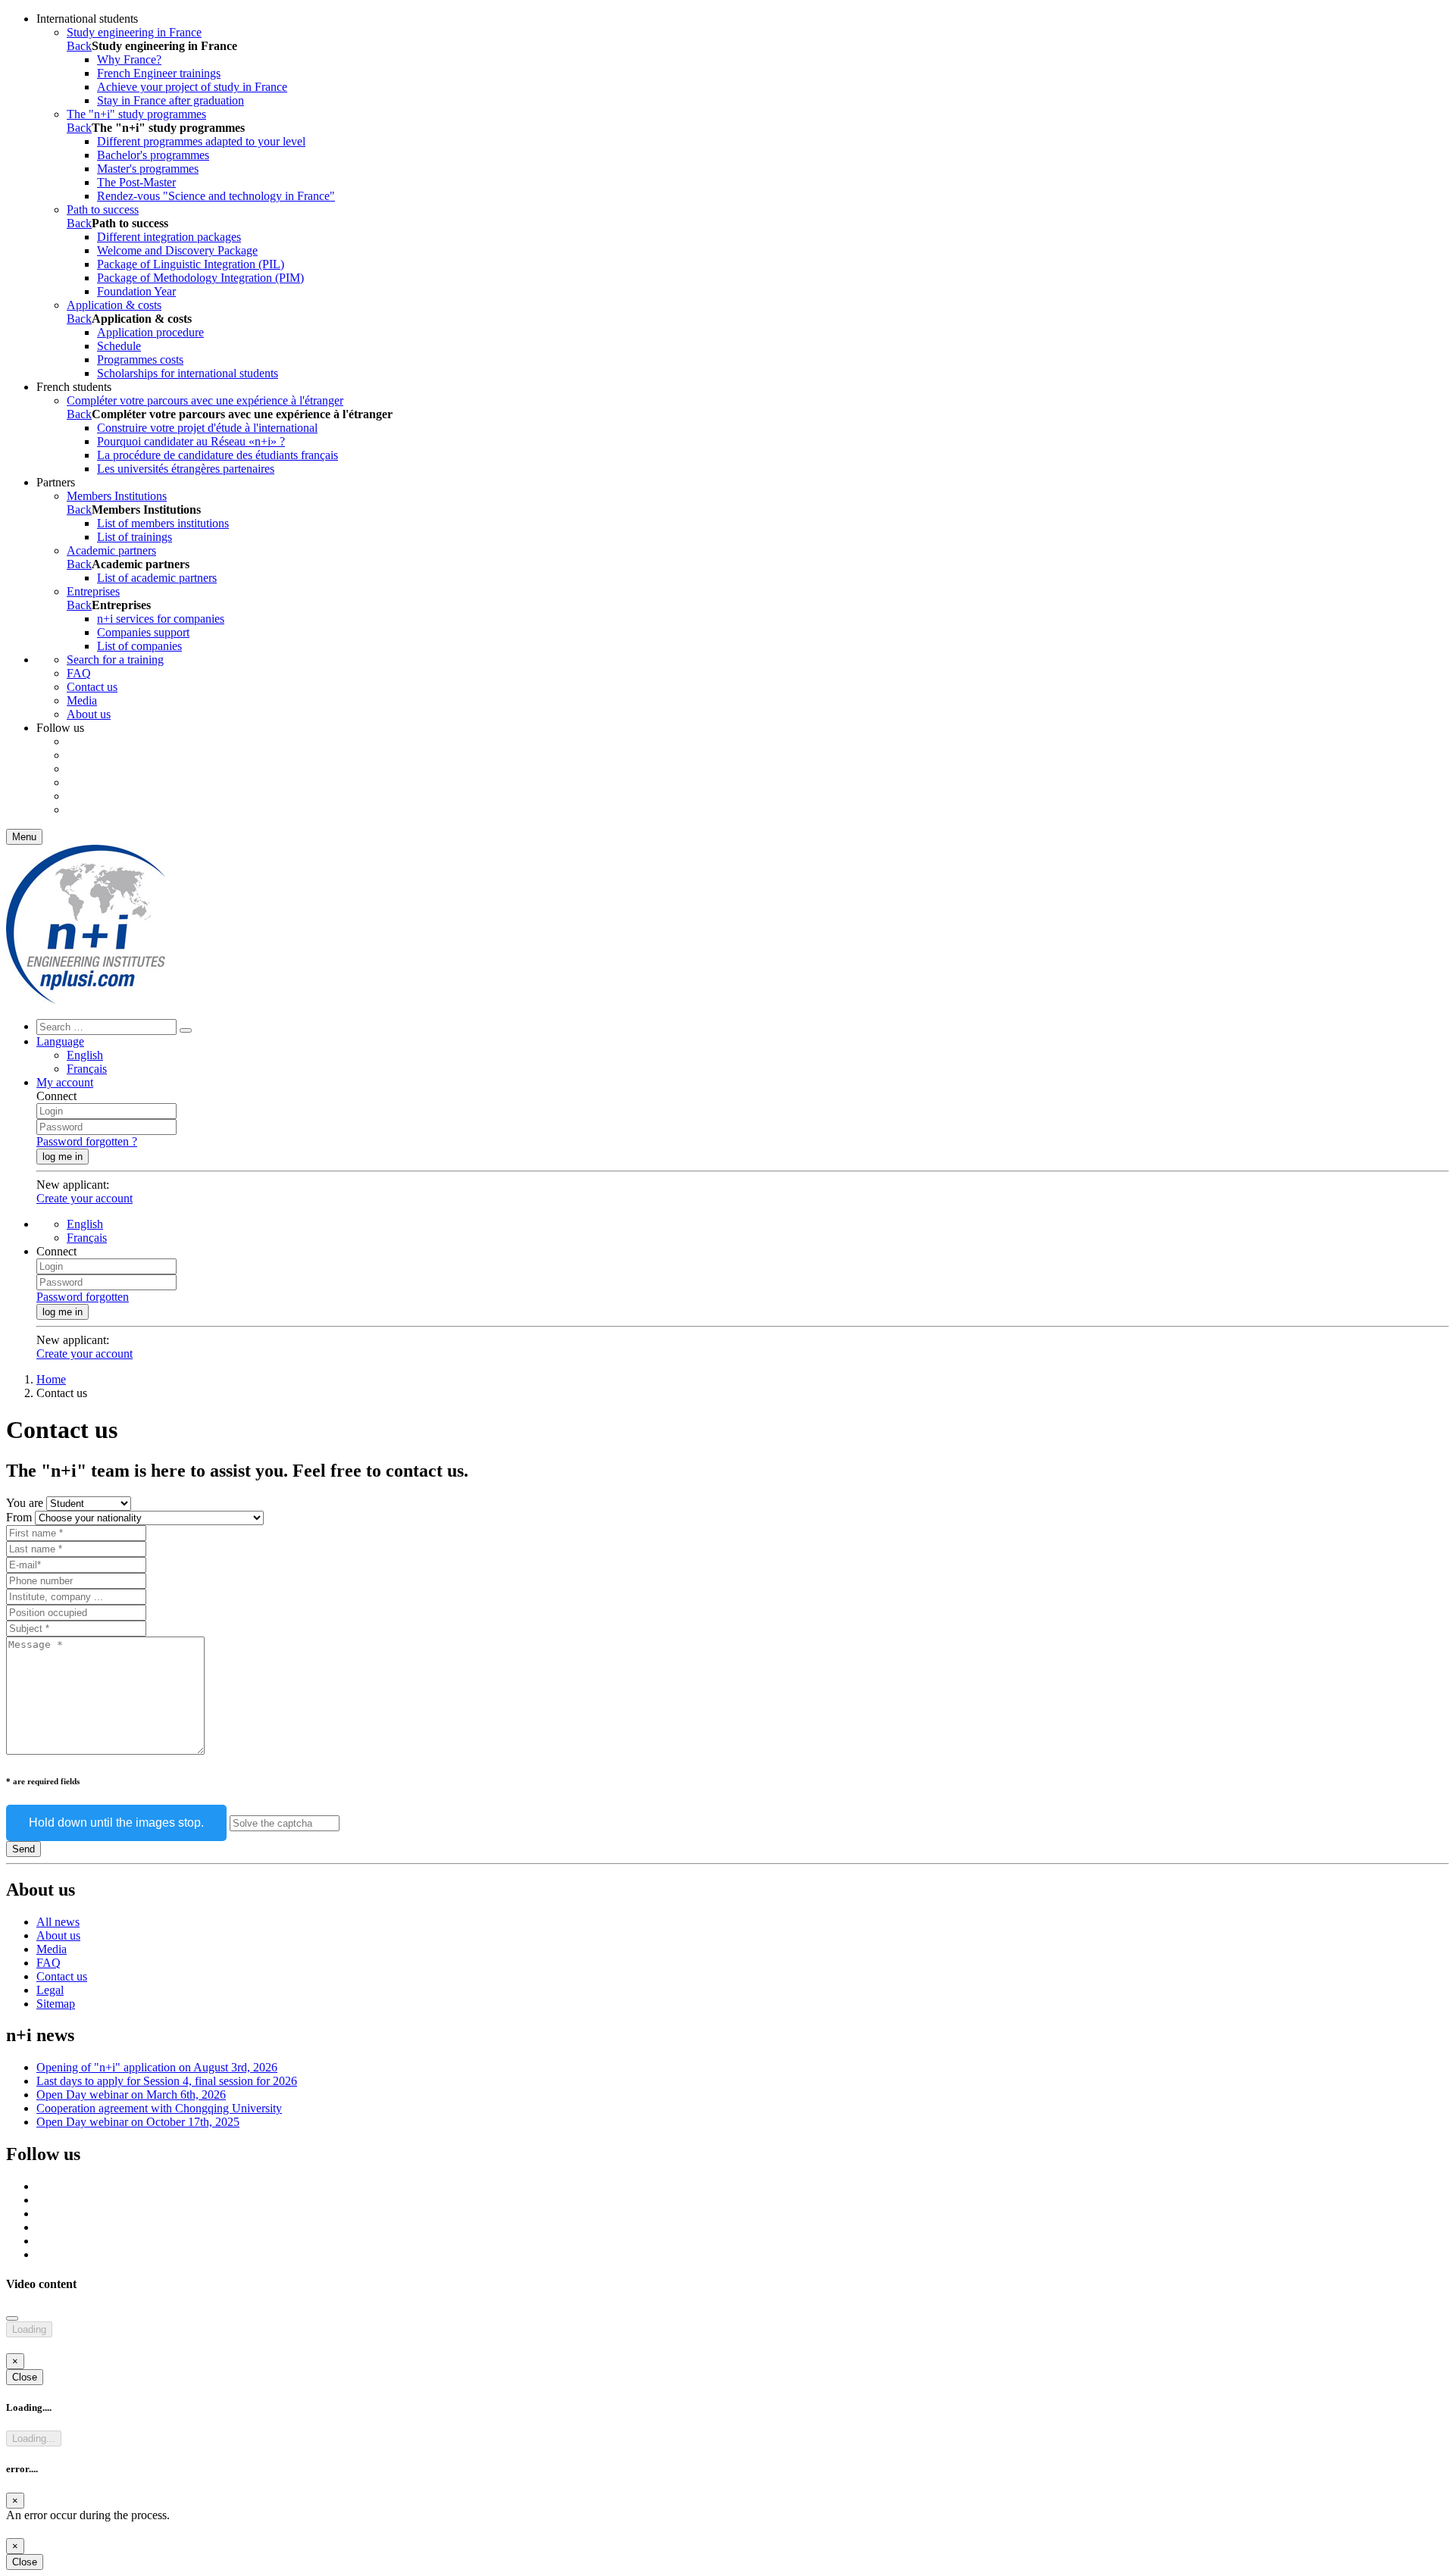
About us (89, 714)
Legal (50, 1990)
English (85, 1055)
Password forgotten (83, 1297)
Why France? (129, 59)
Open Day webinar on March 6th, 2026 (131, 2095)
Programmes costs (140, 360)
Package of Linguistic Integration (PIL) (191, 264)
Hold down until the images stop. (116, 1823)
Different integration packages (169, 237)
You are (25, 1503)
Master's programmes (148, 169)
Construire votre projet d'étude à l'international (207, 428)
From (19, 1517)
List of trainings (135, 537)
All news (58, 1922)
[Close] (12, 2318)
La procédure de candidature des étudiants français (217, 455)
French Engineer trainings (159, 73)
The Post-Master (136, 182)
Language (60, 1041)
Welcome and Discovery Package (177, 250)
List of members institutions (163, 523)
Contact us (92, 687)
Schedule (119, 346)
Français (87, 1069)
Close (25, 2377)
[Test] (86, 1000)
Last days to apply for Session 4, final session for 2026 (167, 2081)
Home (51, 1379)
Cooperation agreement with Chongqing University (159, 2108)
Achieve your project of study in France (192, 87)
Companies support (143, 632)
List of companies (139, 646)
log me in (63, 1157)
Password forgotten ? (87, 1141)
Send (23, 1849)
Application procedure (150, 332)
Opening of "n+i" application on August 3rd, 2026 (157, 2067)
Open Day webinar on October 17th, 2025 (138, 2122)
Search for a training (115, 660)
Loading (29, 2329)
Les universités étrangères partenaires (186, 469)
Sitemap (56, 2004)
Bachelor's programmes (153, 155)
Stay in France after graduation (171, 100)
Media (82, 700)
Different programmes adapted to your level (201, 141)
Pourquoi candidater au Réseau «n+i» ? (191, 441)
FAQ (79, 673)
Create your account (84, 1198)
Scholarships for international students (188, 373)
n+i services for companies (161, 619)
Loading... (34, 2438)
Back (79, 46)
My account (65, 1082)
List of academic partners (157, 578)
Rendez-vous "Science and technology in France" (216, 196)
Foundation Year (136, 291)
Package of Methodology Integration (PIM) (200, 278)
